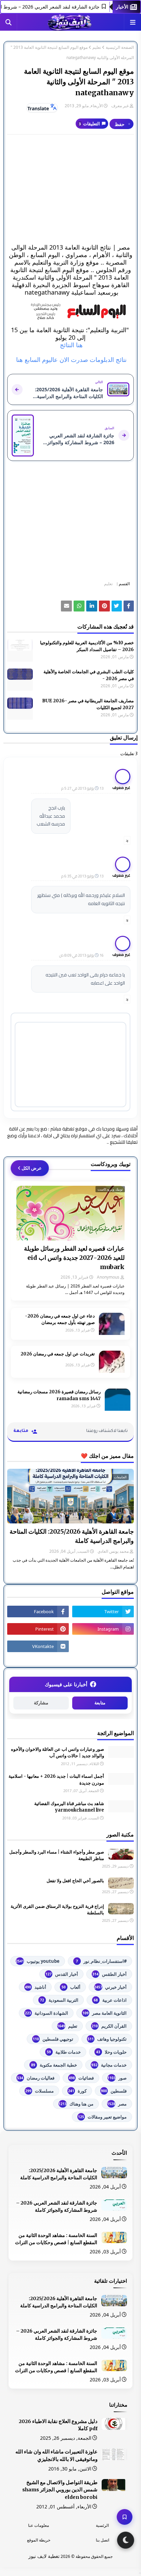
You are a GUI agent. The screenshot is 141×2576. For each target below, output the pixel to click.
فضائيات (81, 2078)
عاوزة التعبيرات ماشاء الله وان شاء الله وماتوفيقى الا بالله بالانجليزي (56, 2455)
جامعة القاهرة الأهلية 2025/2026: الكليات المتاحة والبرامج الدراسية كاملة (72, 1536)
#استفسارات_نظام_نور (101, 1961)
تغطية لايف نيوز (44, 2556)
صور (117, 2078)
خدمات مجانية (109, 2065)
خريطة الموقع (39, 2540)
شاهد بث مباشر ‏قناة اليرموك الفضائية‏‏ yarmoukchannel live (69, 1807)
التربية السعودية (59, 2000)
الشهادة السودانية (47, 2013)
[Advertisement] (70, 189)
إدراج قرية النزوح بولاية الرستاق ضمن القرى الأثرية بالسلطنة (57, 1910)
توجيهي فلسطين (53, 2039)
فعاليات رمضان (36, 2078)
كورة (77, 2091)
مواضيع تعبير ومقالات (102, 2117)
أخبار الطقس (110, 1974)
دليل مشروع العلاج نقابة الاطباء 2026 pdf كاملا (58, 2425)
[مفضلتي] (125, 2517)
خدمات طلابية (64, 2052)
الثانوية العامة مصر (105, 2013)
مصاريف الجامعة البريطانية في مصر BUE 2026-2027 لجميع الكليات (88, 704)
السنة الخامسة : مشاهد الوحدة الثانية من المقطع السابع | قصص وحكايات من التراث (56, 2239)
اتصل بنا (102, 2540)
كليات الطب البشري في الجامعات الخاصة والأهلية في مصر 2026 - (89, 675)
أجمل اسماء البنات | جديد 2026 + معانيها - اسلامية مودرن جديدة (56, 1780)
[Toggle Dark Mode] (126, 2540)
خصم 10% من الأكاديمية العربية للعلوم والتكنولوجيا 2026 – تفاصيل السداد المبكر (87, 646)
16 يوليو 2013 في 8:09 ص (81, 955)
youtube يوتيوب (38, 1961)
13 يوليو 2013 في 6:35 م (82, 876)
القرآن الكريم (109, 2026)
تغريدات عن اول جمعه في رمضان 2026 (58, 1354)
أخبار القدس (62, 1974)
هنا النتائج (70, 345)
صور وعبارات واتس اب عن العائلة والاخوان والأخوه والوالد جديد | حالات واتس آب (57, 1753)
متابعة (100, 1703)
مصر (117, 2104)
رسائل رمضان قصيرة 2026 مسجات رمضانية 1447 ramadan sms (59, 1395)
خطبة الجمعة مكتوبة (54, 2065)
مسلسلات (40, 2091)
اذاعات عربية (110, 2000)
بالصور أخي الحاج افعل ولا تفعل (75, 1881)
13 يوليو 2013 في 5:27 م (82, 788)
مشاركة (41, 1703)
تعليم (97, 47)
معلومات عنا (39, 2525)
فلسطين (114, 2091)
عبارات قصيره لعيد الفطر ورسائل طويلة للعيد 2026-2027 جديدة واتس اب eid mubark (74, 1258)
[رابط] (70, 311)
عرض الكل (32, 1168)
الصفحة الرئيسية (120, 47)
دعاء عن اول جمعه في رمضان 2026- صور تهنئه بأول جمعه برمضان (60, 1319)
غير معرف (120, 106)
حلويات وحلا (111, 2052)
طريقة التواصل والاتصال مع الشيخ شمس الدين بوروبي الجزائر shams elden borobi (60, 2490)
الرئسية (102, 2525)
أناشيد (36, 1987)
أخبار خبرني (110, 1987)
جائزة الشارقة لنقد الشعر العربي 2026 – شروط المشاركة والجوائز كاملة (57, 2206)
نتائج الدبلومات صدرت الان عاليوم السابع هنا (70, 360)
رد (127, 840)
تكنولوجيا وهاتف (107, 2039)
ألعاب (71, 1987)
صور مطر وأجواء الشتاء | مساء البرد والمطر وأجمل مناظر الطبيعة (57, 1855)
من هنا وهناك (76, 2104)
